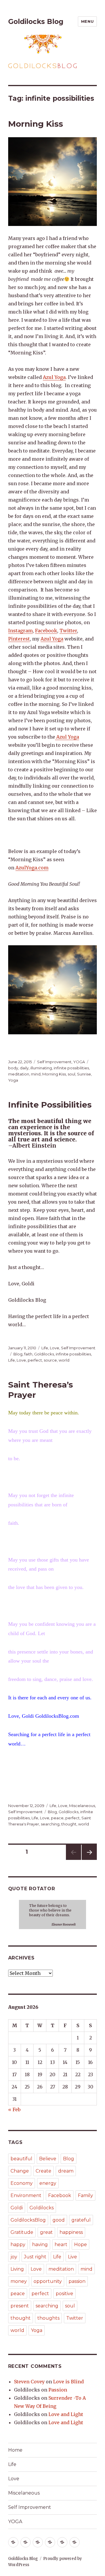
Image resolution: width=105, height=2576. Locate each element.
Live (72, 2257)
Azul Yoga (54, 377)
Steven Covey (29, 2382)
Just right (35, 2257)
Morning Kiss (36, 124)
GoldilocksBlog (28, 2220)
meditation (19, 1074)
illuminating (41, 1068)
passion (77, 2281)
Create (43, 2171)
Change (20, 2171)
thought (69, 1824)
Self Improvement (54, 1062)
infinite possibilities (71, 1068)
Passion (58, 2390)
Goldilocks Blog (36, 22)
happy (18, 2245)
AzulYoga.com (32, 868)
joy (14, 2257)
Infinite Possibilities (50, 1105)
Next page (89, 1860)
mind (36, 1074)
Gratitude (22, 2232)
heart (61, 2245)
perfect (35, 1360)
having (40, 2245)
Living (17, 2269)
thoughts (48, 2318)
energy (48, 2183)
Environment (26, 2195)
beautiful (21, 2159)
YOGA (79, 1062)
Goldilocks (44, 1354)
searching (50, 1824)
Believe (48, 2159)
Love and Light (66, 2414)
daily (24, 1068)
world (64, 1360)
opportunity (48, 2281)
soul (71, 1074)
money (19, 2281)
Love (55, 1348)
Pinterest (19, 639)
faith (28, 1354)
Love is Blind (68, 2382)
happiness (71, 2232)
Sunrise (84, 1074)
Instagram (20, 631)
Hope (80, 2245)
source (50, 1360)
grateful (81, 2220)
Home (15, 2450)
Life (45, 1348)
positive (64, 2294)
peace (57, 1818)
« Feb (14, 2109)
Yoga (13, 1080)
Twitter (68, 631)
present (20, 2306)
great (46, 2232)
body (13, 1068)
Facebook (46, 631)
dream (66, 2171)
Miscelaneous (82, 1806)
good (59, 2220)
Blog (18, 1354)
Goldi (17, 2208)
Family (85, 2195)
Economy (22, 2183)
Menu (87, 21)
